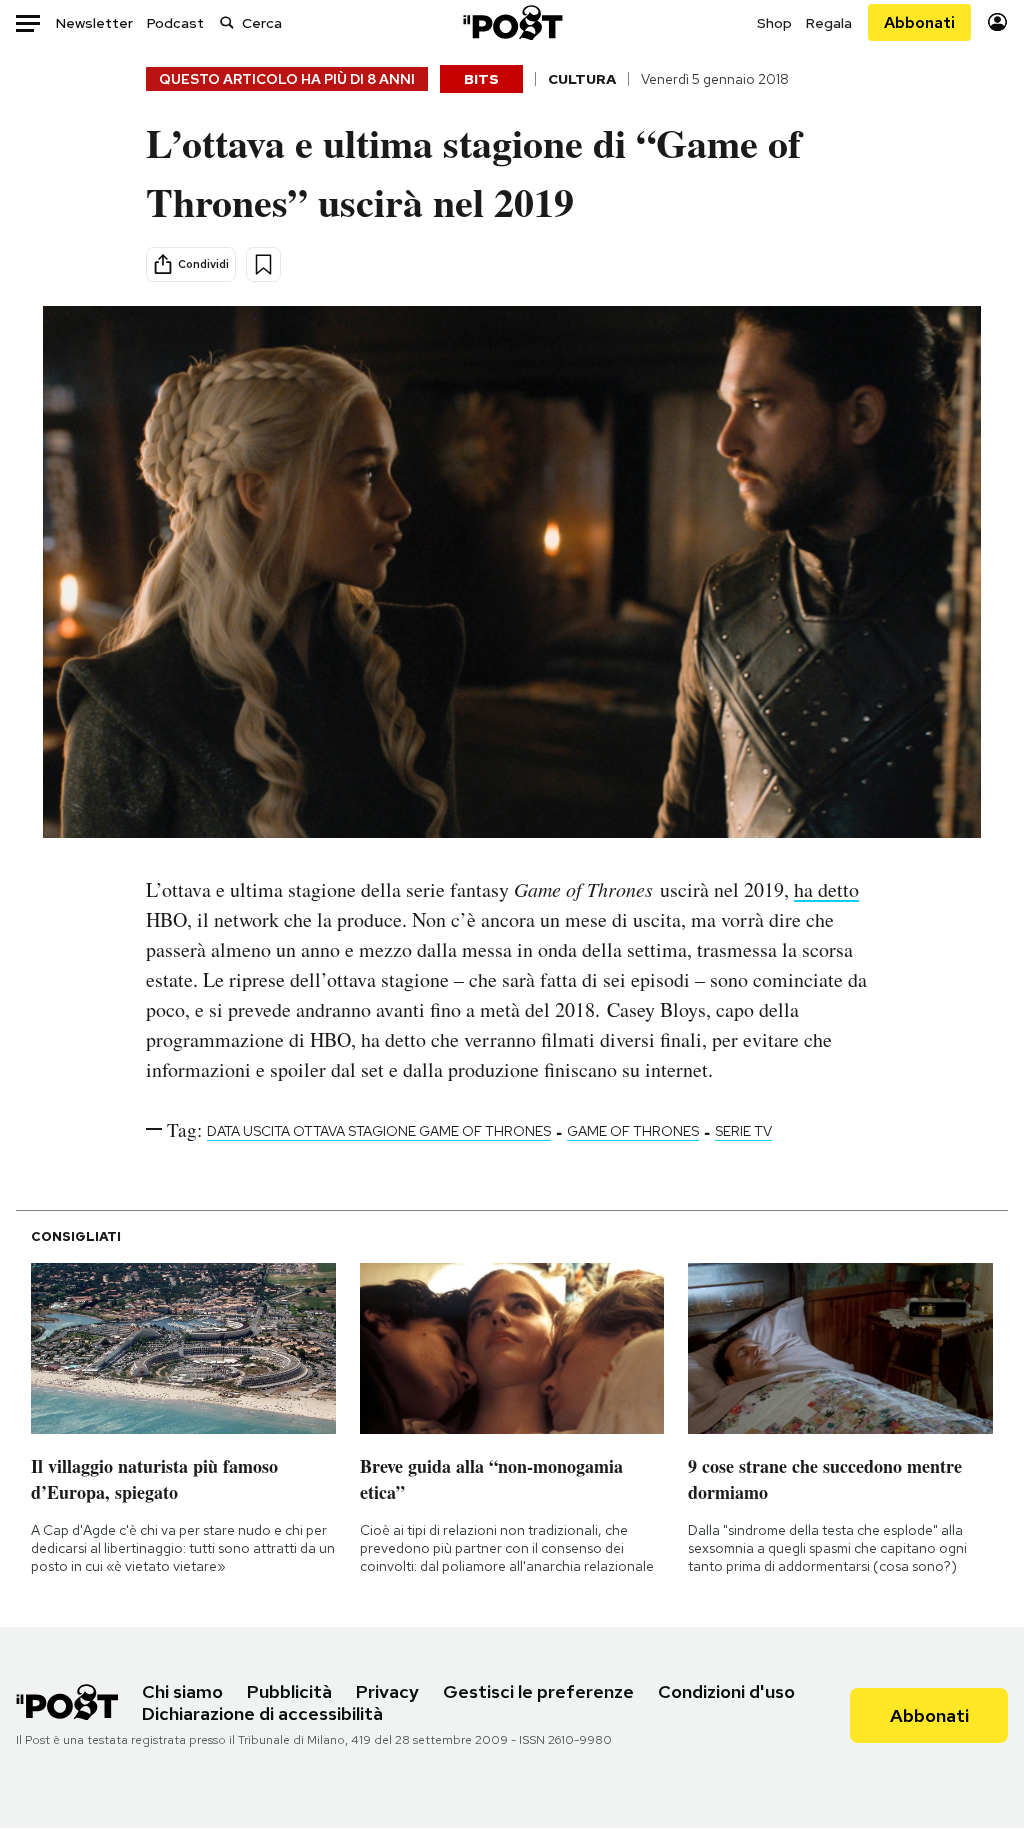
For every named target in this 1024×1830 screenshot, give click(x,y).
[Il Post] (512, 22)
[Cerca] (227, 22)
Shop (774, 23)
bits (481, 79)
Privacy (387, 1691)
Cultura (582, 79)
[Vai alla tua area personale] (997, 22)
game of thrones (633, 1131)
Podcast (175, 23)
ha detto (826, 889)
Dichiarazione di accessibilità (262, 1713)
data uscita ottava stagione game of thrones (379, 1131)
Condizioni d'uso (726, 1691)
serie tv (743, 1131)
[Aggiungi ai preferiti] (263, 264)
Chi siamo (182, 1691)
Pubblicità (289, 1691)
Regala (829, 23)
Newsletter (94, 23)
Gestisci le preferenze (538, 1691)
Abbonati (919, 22)
